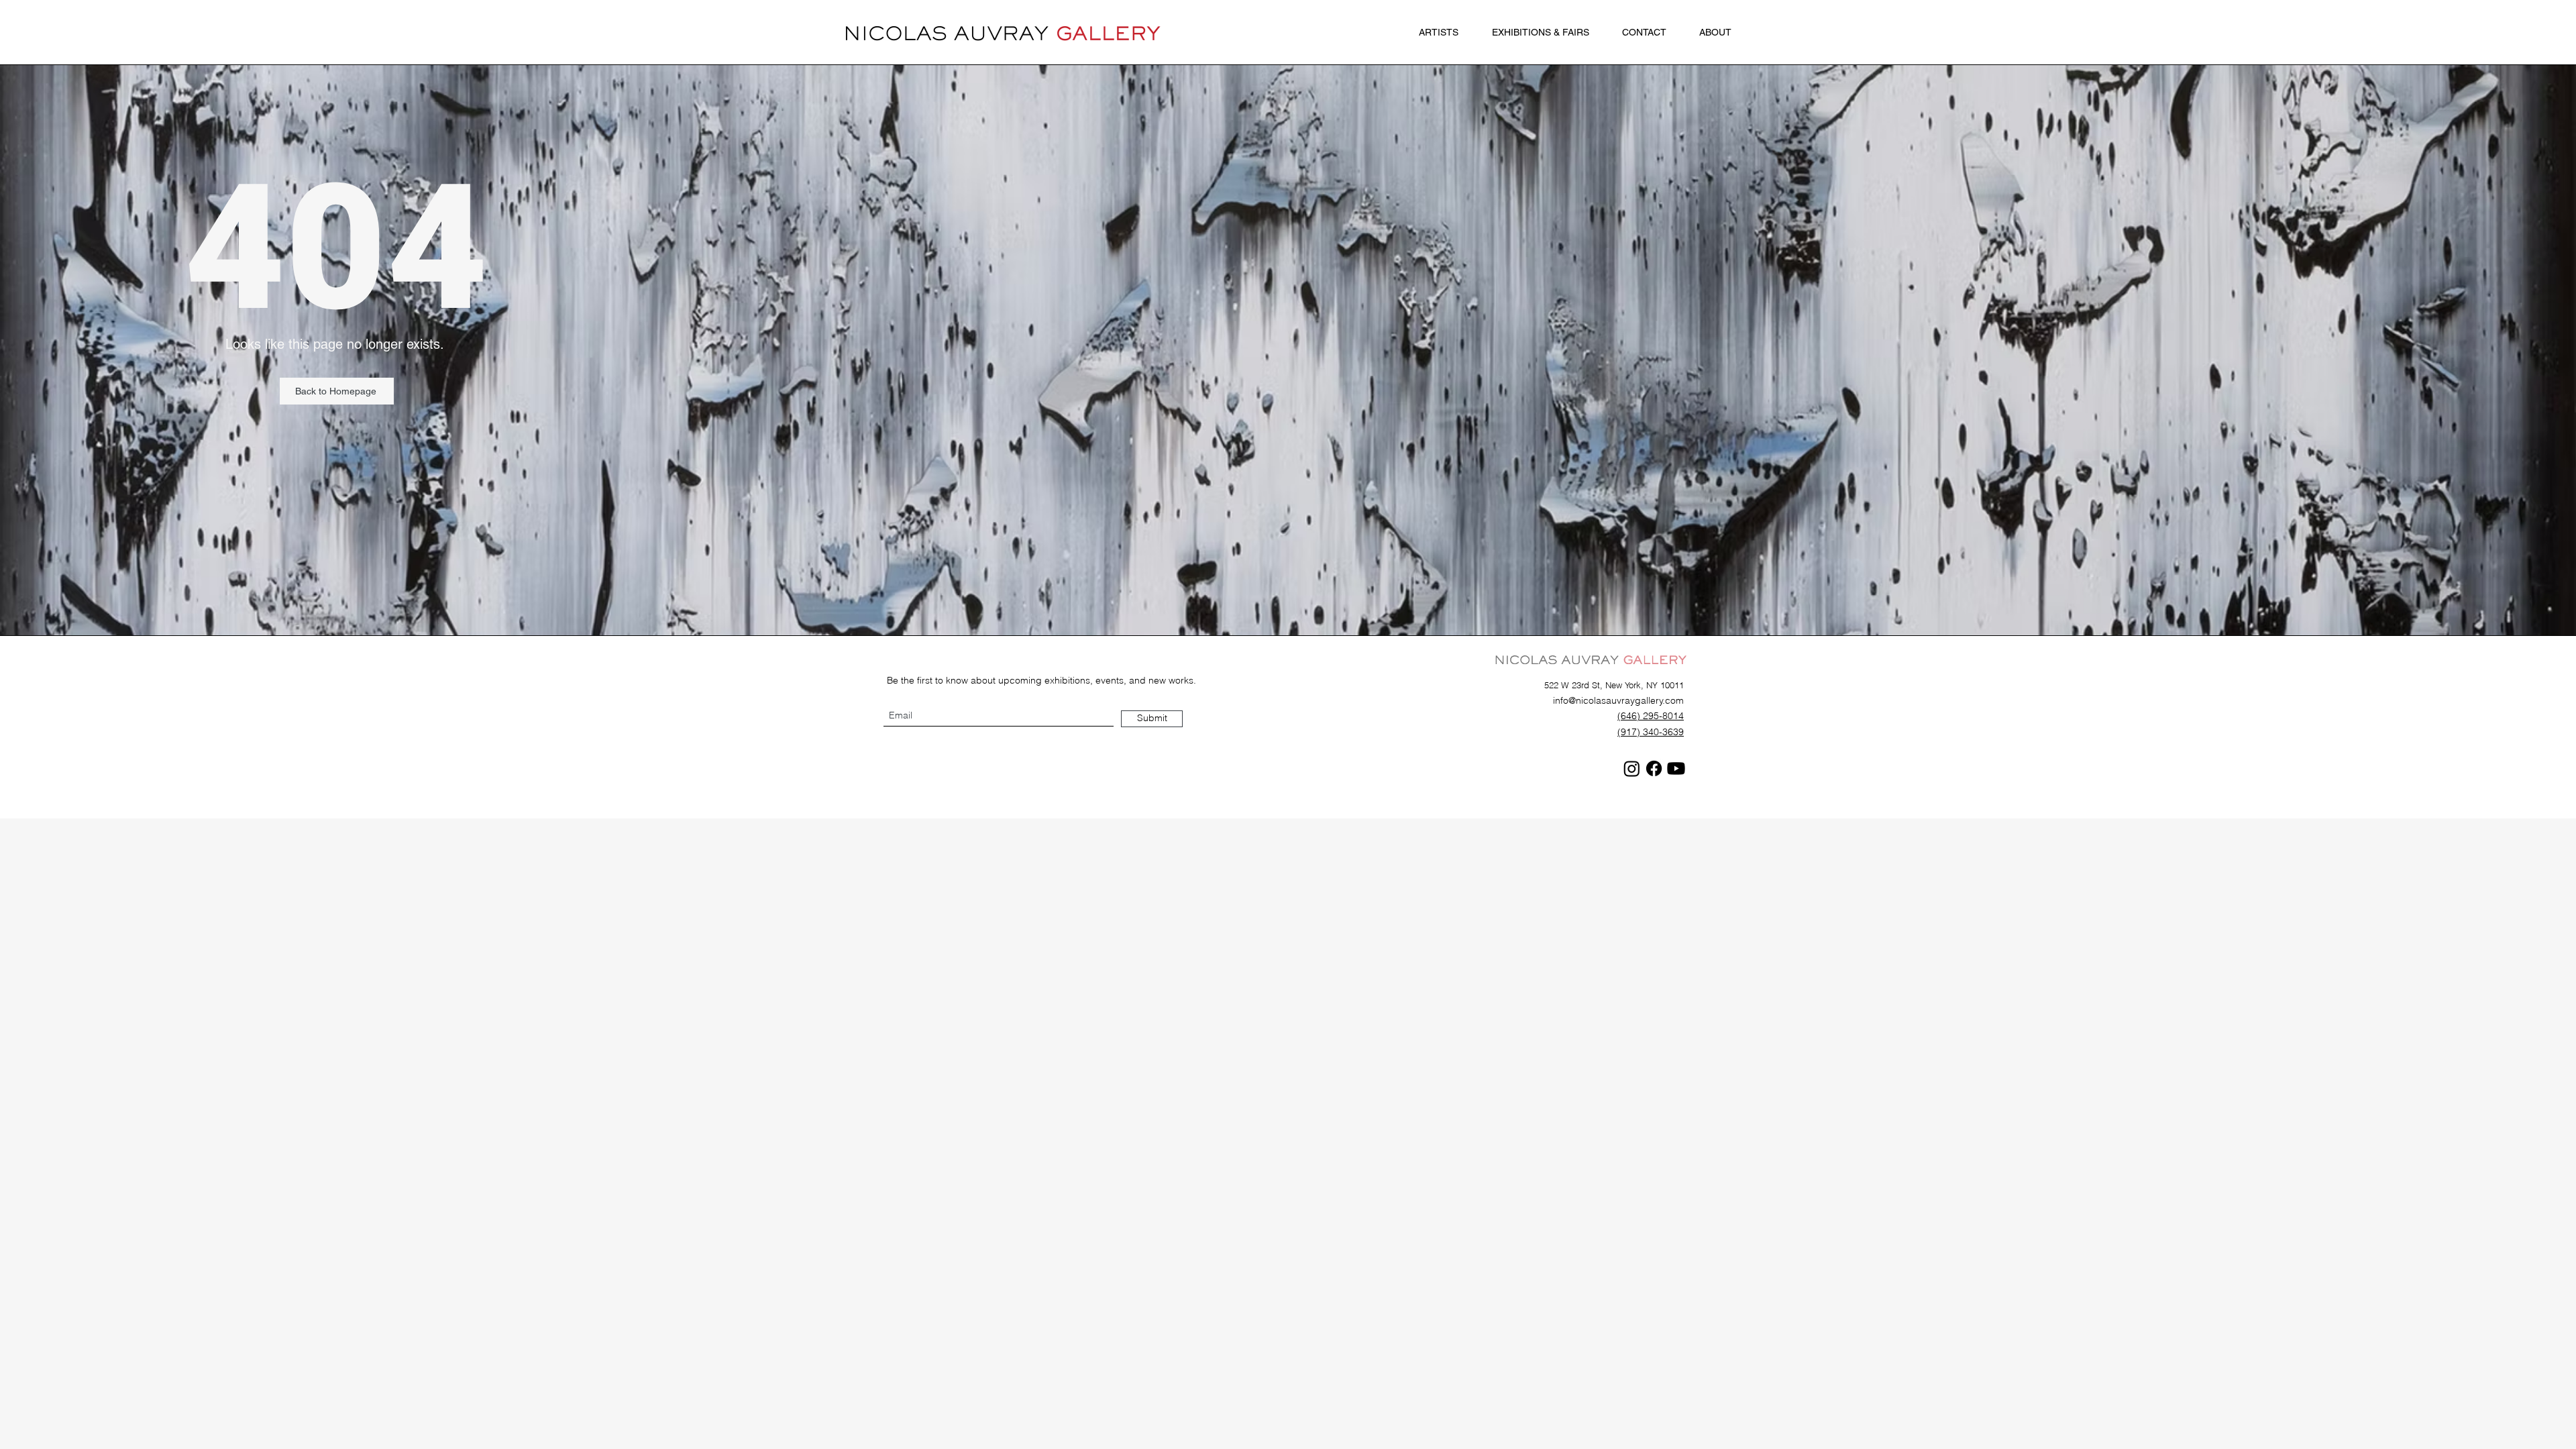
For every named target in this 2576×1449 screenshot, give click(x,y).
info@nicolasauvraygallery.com (1618, 700)
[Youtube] (1676, 768)
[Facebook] (1654, 768)
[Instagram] (1632, 768)
